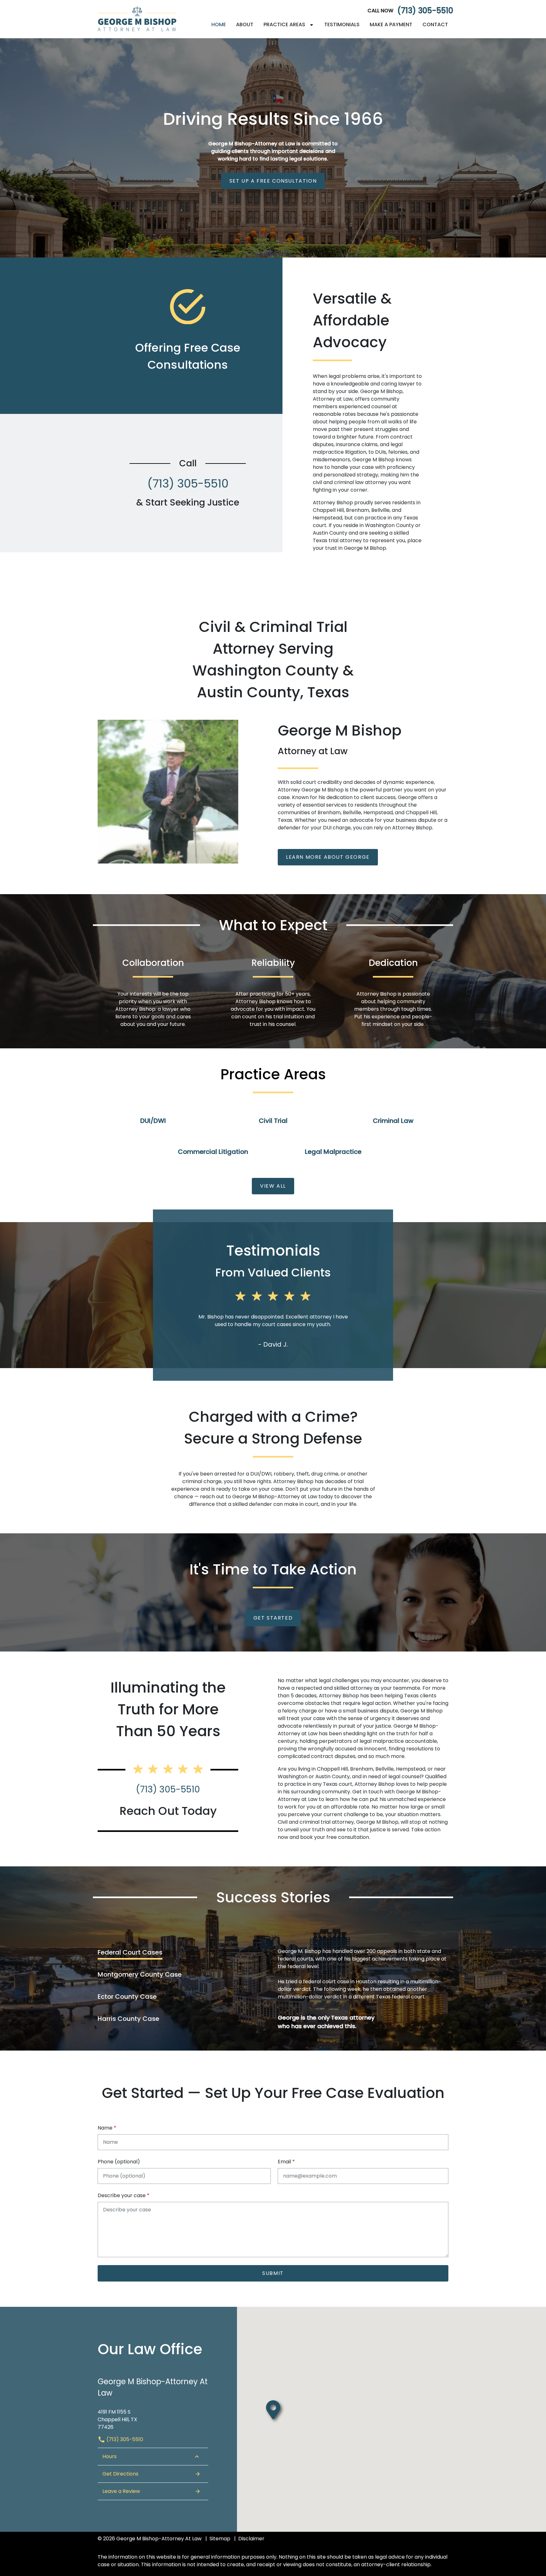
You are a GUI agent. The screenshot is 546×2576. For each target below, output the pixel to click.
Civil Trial (273, 1121)
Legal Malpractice (333, 1152)
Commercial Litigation (213, 1152)
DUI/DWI (153, 1121)
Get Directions (120, 2474)
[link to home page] (137, 19)
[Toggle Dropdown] (313, 25)
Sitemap (220, 2539)
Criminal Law (393, 1121)
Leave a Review (121, 2491)
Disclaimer (251, 2539)
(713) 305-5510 (425, 11)
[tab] (168, 1952)
